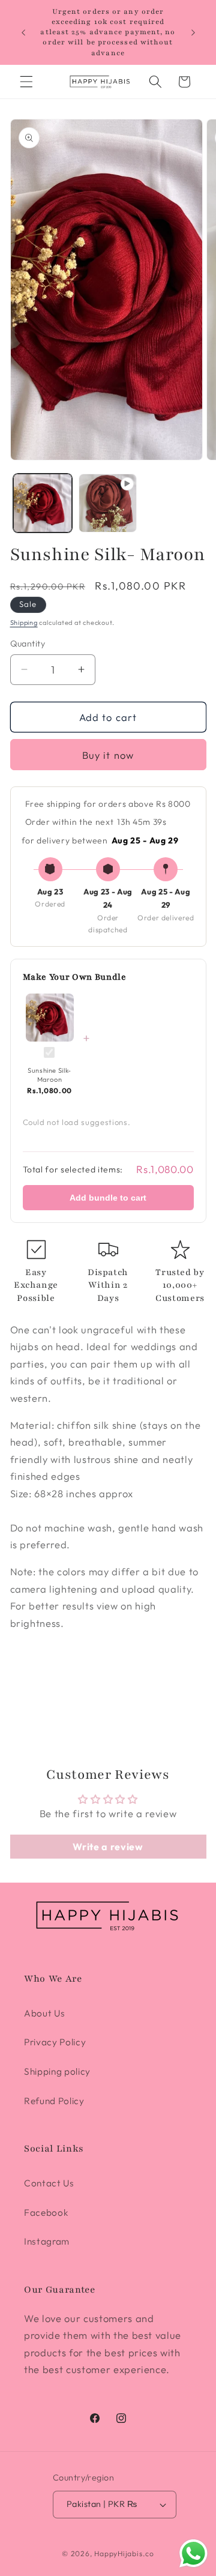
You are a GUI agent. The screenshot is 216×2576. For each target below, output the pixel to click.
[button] (26, 82)
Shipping (24, 623)
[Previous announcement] (23, 32)
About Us (44, 2013)
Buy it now (108, 755)
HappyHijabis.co (124, 2553)
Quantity (28, 644)
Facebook (46, 2213)
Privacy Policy (55, 2042)
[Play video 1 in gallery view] (108, 503)
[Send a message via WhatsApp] (193, 2553)
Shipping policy (57, 2071)
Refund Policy (54, 2101)
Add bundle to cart (108, 1198)
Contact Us (49, 2183)
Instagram (47, 2241)
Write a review (108, 1847)
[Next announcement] (193, 32)
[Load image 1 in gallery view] (43, 503)
